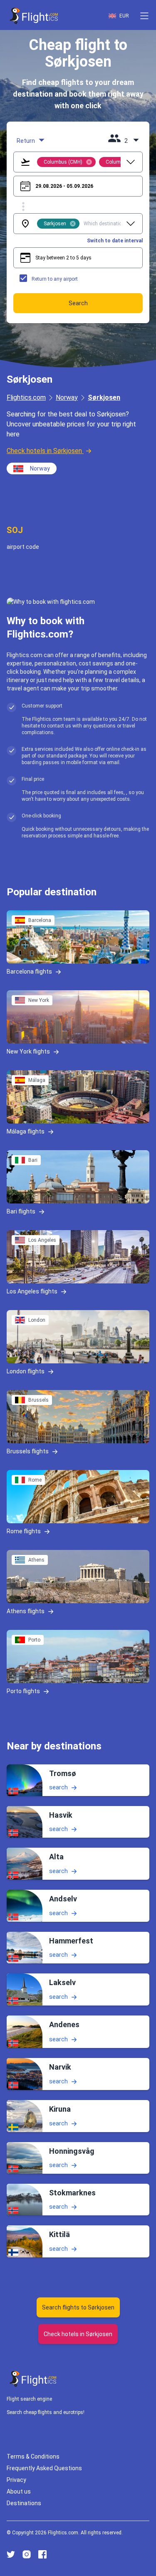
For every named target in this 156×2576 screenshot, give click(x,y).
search (58, 1787)
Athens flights (26, 1611)
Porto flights (23, 1691)
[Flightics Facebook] (42, 2554)
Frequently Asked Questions (44, 2468)
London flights (26, 1371)
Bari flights (21, 1211)
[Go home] (33, 2379)
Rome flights (24, 1531)
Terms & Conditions (33, 2456)
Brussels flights (28, 1451)
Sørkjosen (104, 397)
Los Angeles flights (32, 1291)
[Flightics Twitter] (11, 2554)
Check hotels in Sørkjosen (44, 451)
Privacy (16, 2480)
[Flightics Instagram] (27, 2554)
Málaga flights (26, 1131)
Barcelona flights (29, 972)
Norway (67, 397)
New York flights (28, 1051)
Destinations (24, 2503)
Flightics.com (26, 397)
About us (19, 2491)
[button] (144, 16)
